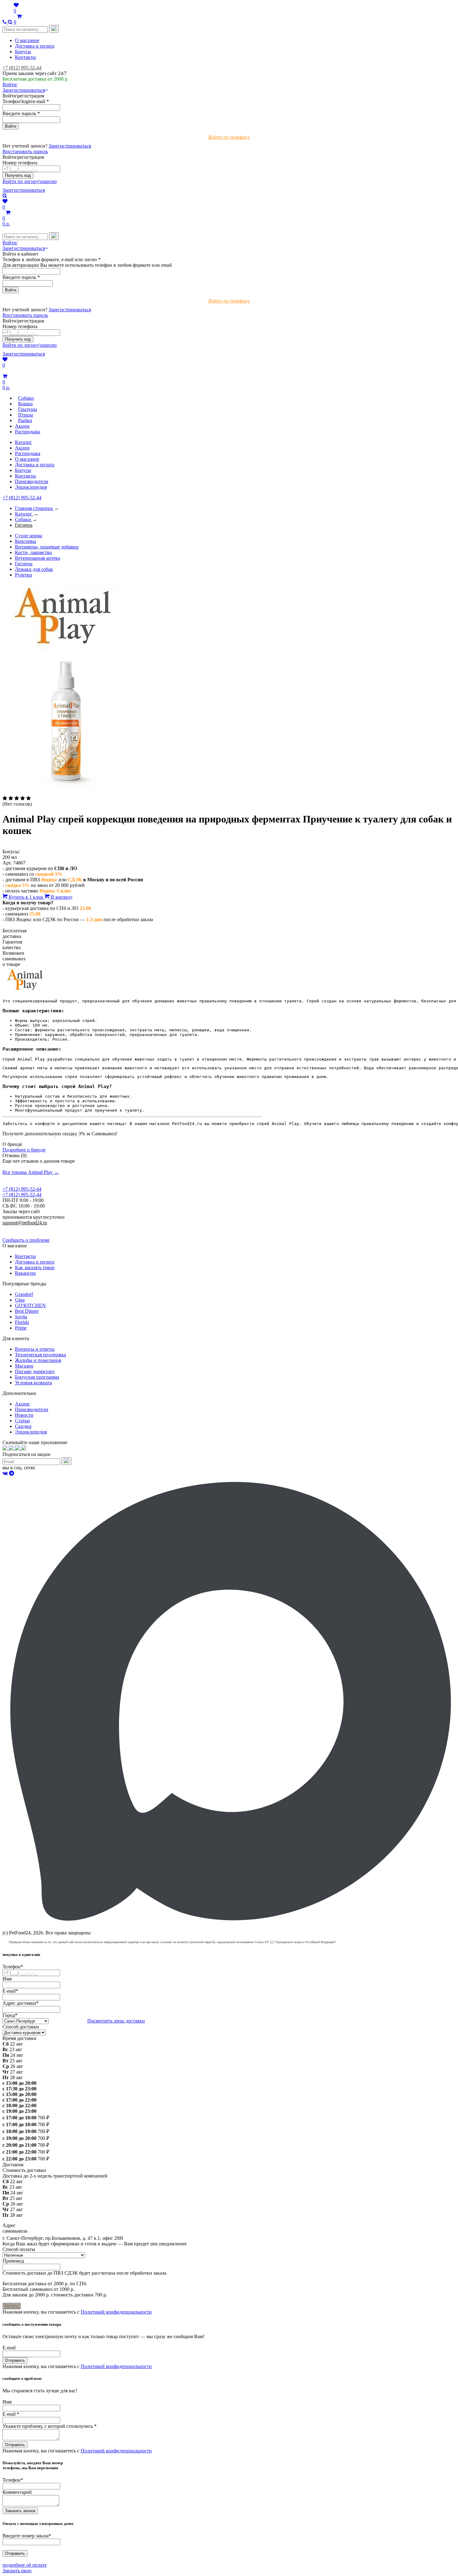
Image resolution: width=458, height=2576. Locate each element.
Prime (21, 1328)
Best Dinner (27, 1311)
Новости (24, 1415)
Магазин (24, 1366)
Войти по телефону (229, 137)
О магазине (27, 40)
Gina (20, 1300)
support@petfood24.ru (25, 1223)
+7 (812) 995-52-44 (22, 68)
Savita (21, 1317)
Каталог (24, 442)
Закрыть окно (17, 2571)
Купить (12, 2306)
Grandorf (24, 1294)
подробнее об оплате (25, 2565)
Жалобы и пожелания (38, 1360)
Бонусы (23, 52)
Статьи (22, 1421)
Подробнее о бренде (24, 1150)
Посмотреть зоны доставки (116, 2021)
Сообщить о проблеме (26, 1240)
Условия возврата (33, 1383)
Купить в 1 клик (26, 897)
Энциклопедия (31, 487)
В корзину (61, 897)
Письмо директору (35, 1371)
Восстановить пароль (25, 151)
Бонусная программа (37, 1377)
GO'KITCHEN (30, 1305)
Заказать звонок (20, 2511)
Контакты (25, 57)
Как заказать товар (35, 1267)
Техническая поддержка (41, 1355)
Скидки (23, 1426)
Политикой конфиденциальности (116, 2312)
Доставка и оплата (35, 46)
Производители (32, 481)
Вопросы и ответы (35, 1349)
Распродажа (28, 453)
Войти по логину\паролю (30, 181)
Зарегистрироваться (70, 146)
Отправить (15, 2360)
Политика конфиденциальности (37, 1228)
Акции (22, 448)
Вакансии (25, 1273)
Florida (22, 1322)
